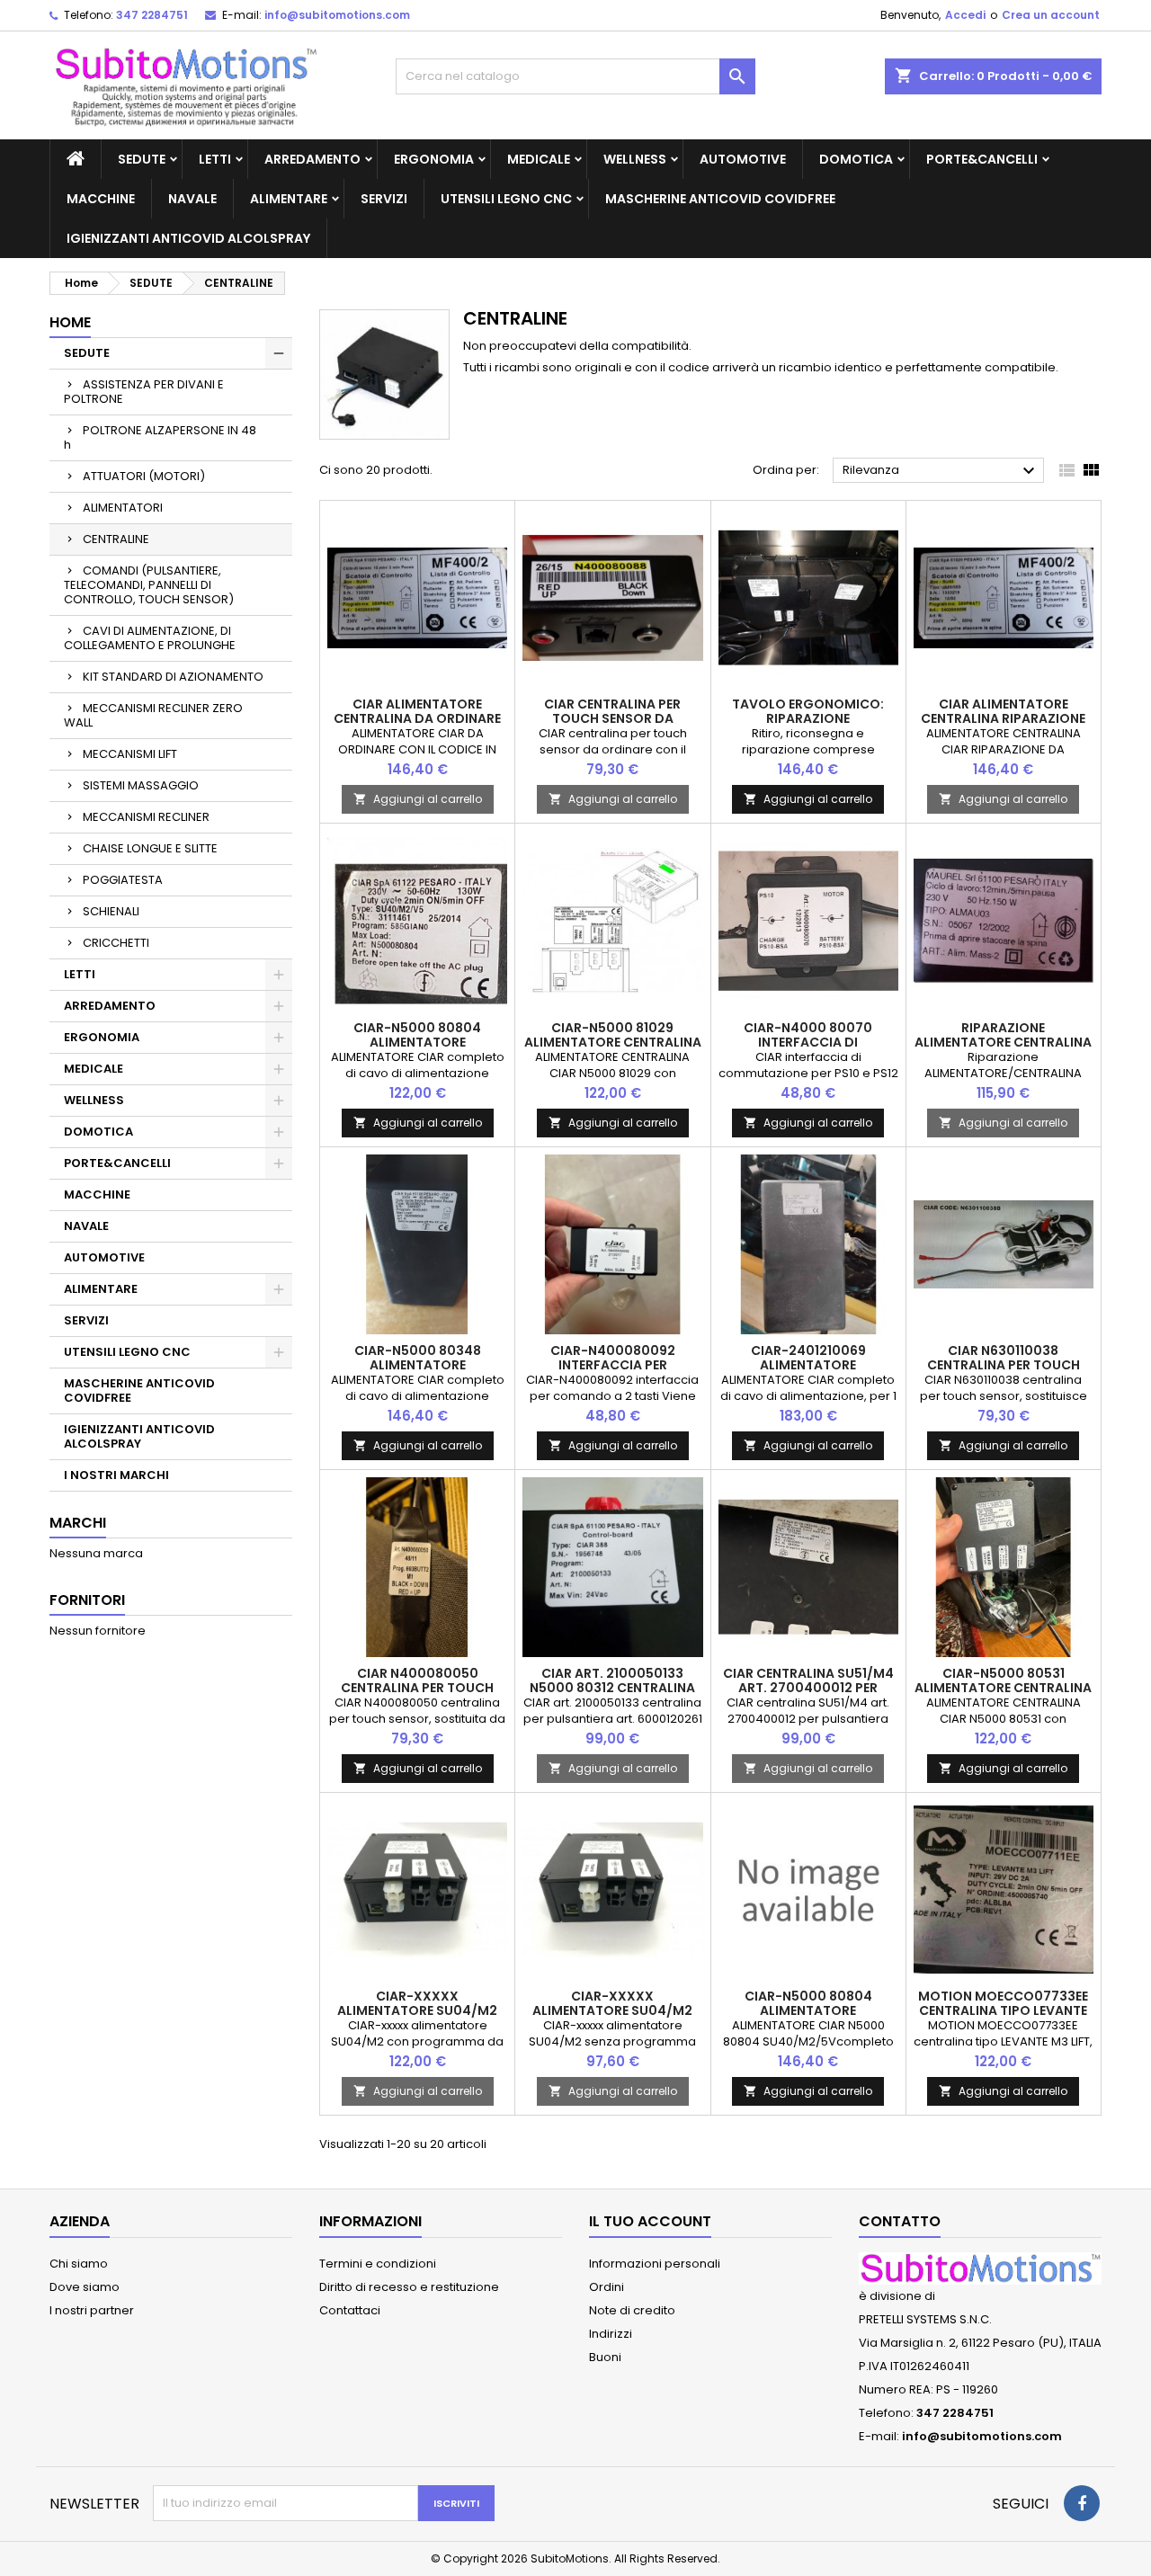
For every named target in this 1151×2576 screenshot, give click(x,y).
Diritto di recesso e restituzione (409, 2287)
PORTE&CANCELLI (982, 159)
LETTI (215, 159)
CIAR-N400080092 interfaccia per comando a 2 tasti (612, 1365)
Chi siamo (79, 2264)
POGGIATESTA (123, 880)
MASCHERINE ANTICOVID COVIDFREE (720, 199)
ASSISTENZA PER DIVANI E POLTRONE (144, 392)
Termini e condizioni (378, 2264)
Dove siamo (85, 2287)
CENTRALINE (116, 539)
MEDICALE (539, 159)
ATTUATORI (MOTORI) (144, 476)
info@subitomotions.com (337, 15)
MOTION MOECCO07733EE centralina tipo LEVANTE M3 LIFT (1003, 2010)
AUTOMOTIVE (743, 159)
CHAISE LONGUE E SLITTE (150, 848)
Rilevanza (941, 471)
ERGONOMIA (434, 159)
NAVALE (192, 199)
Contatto (900, 2221)
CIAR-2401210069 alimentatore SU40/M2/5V (808, 1365)
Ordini (607, 2287)
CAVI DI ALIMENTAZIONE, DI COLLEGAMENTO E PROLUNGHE (150, 638)
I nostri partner (92, 2310)
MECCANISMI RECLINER (146, 817)
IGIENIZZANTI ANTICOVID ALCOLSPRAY (188, 238)
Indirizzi (611, 2334)
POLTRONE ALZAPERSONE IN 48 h (160, 437)
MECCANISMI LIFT (130, 754)
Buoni (605, 2357)
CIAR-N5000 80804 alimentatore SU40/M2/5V (417, 1042)
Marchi (78, 1523)
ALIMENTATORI (123, 508)
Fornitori (87, 1600)
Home (70, 322)
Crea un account (1051, 15)
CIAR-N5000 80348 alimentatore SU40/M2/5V (418, 1365)
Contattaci (350, 2310)
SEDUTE (142, 159)
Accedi (965, 15)
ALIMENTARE (289, 199)
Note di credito (632, 2310)
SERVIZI (384, 199)
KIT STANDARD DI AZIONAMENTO (173, 677)
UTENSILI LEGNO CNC (506, 199)
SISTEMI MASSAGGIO (141, 785)
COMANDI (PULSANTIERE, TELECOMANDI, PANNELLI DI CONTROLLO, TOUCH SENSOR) (149, 585)
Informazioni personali (655, 2264)
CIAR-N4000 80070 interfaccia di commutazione (808, 1042)
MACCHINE (101, 199)
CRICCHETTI (116, 943)
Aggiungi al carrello (418, 799)
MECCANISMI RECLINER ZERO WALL (153, 715)
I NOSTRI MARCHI (116, 1475)
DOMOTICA (856, 159)
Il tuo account (650, 2221)
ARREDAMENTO (312, 159)
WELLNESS (635, 159)
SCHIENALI (111, 911)
